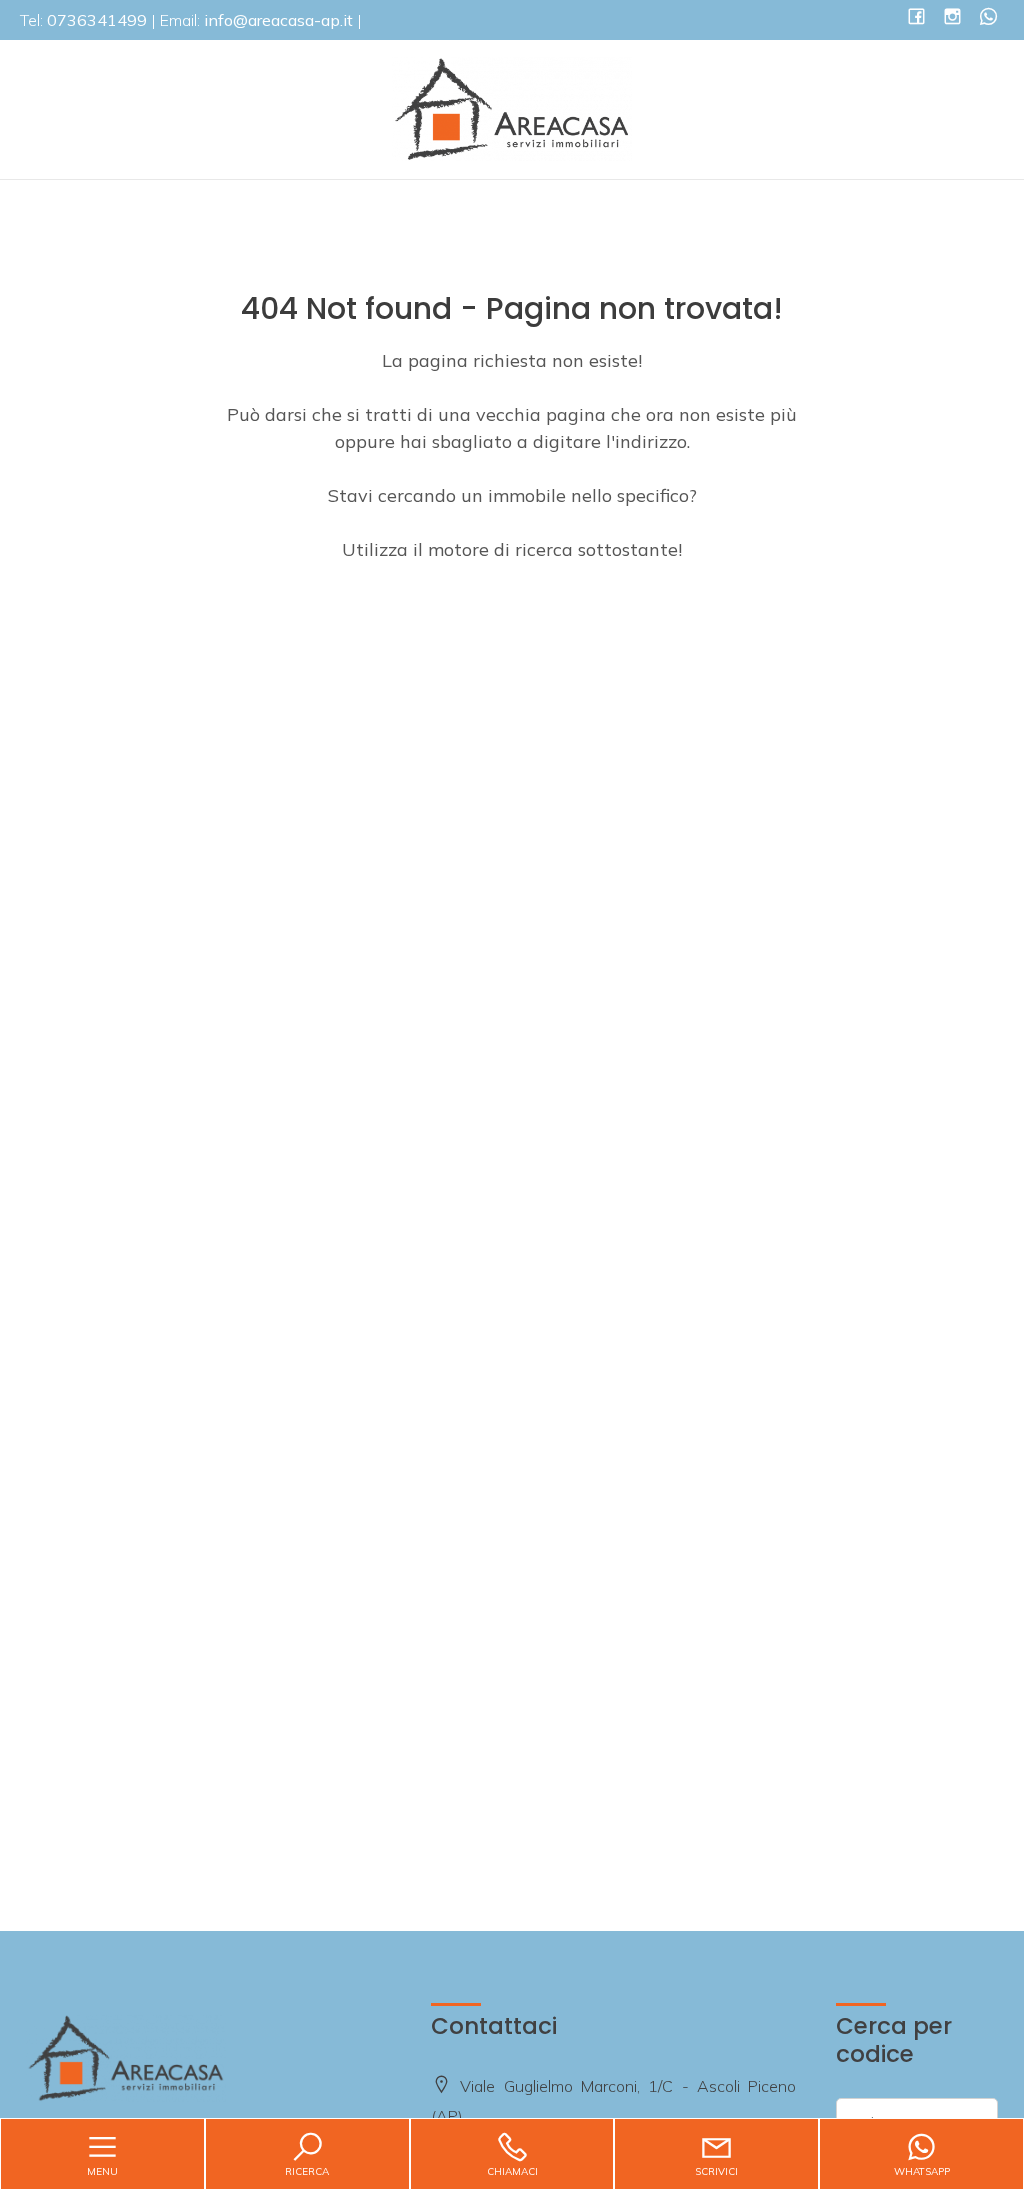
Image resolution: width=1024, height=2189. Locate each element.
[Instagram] (952, 18)
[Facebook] (916, 18)
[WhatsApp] (988, 18)
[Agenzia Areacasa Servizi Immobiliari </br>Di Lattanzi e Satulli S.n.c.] (512, 107)
